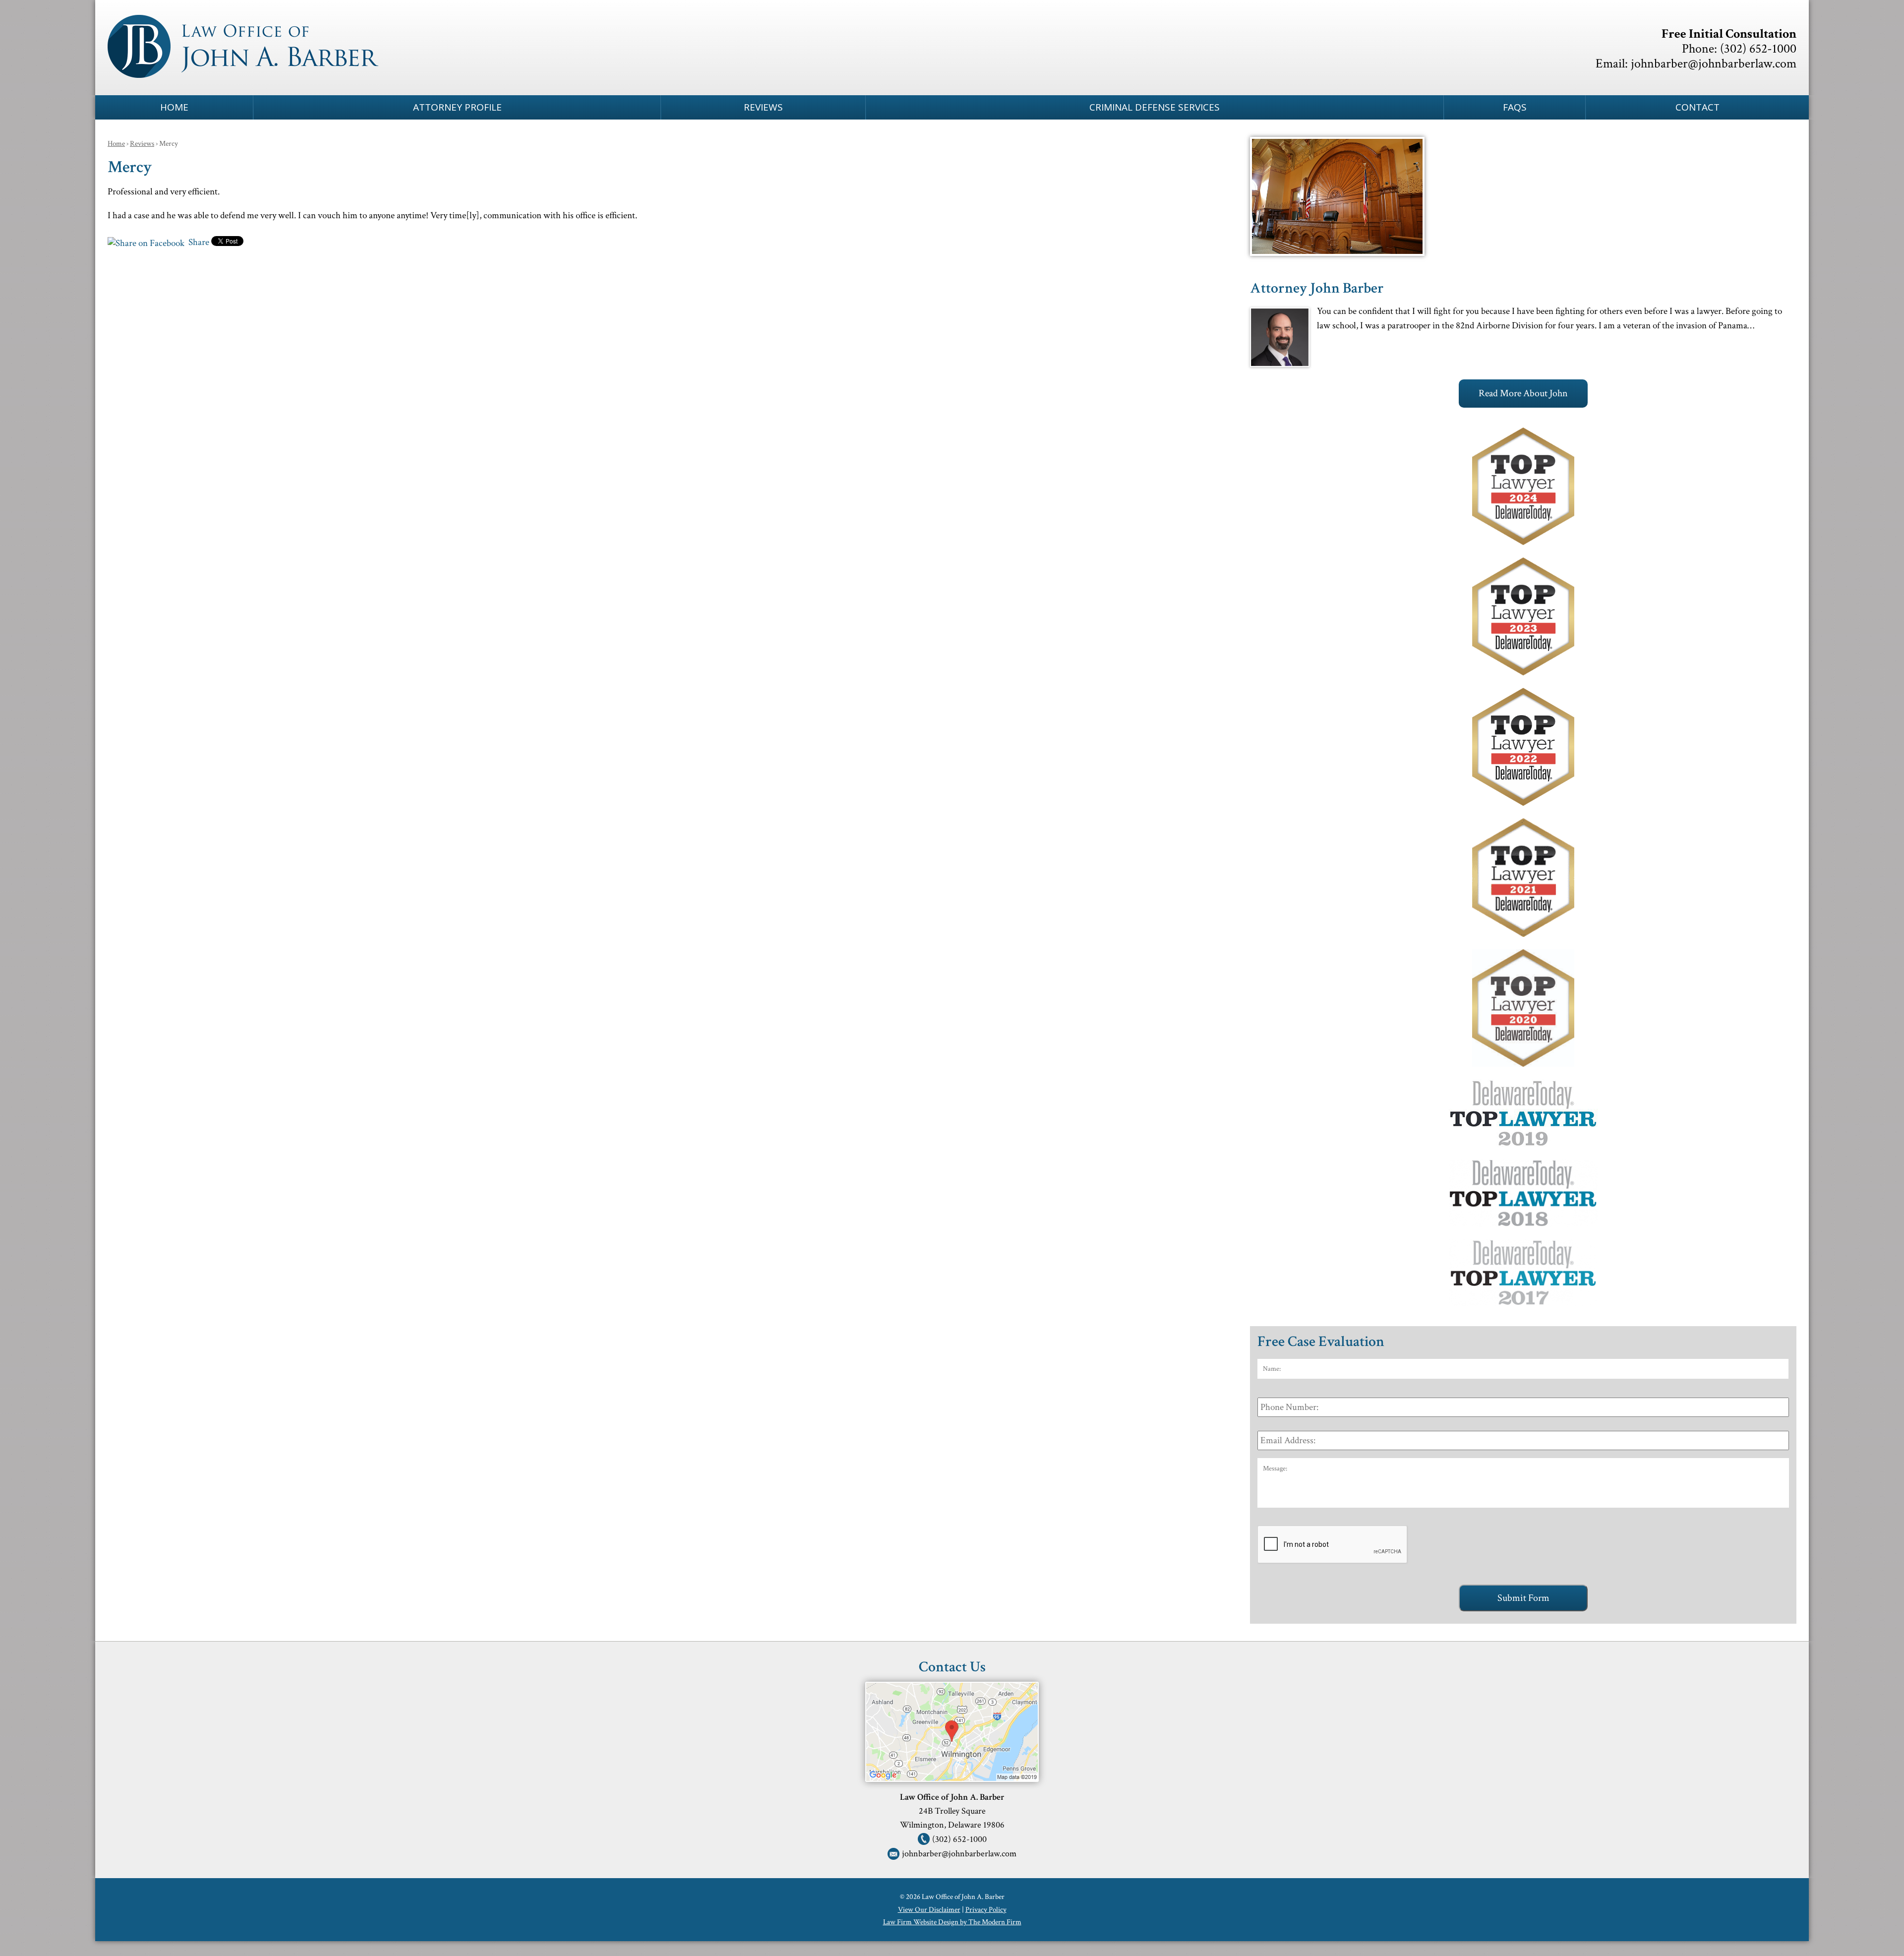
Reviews (763, 107)
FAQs (1515, 107)
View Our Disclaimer (929, 1910)
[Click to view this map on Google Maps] (952, 1778)
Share (198, 242)
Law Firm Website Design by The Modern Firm (952, 1922)
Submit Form (1523, 1598)
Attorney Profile (457, 107)
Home (174, 107)
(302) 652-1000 (1758, 49)
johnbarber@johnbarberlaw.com (1714, 63)
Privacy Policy (986, 1910)
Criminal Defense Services (1155, 107)
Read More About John (1523, 393)
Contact (1697, 107)
